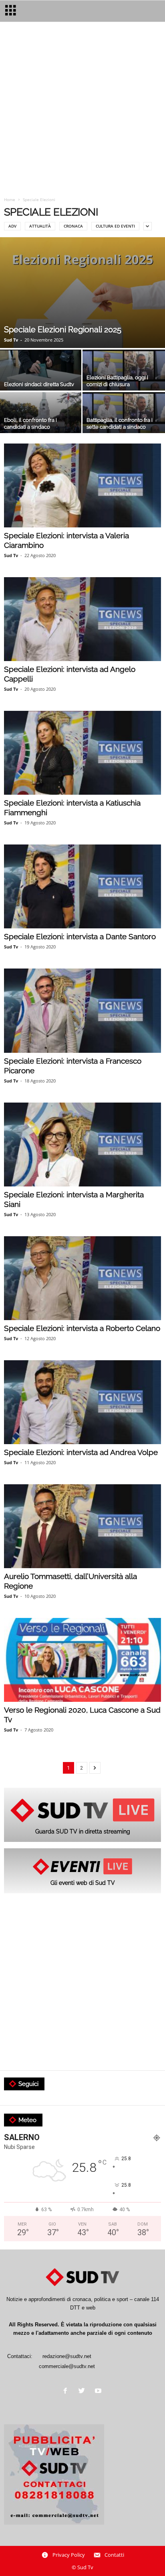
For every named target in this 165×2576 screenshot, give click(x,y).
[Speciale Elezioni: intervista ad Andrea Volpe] (82, 1402)
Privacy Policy (69, 2555)
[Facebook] (67, 2392)
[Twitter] (84, 2392)
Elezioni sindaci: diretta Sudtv (39, 384)
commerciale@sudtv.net (67, 2366)
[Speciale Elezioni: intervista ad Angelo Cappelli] (82, 619)
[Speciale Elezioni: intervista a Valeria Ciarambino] (82, 485)
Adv (12, 226)
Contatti (114, 2555)
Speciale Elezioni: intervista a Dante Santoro (80, 936)
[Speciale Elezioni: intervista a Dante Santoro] (82, 886)
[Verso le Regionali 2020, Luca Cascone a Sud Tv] (82, 1660)
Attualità (40, 226)
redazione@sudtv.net (67, 2356)
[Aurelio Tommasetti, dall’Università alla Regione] (82, 1526)
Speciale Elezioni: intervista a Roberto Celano (82, 1328)
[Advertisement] (82, 110)
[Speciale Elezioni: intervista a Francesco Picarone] (82, 1010)
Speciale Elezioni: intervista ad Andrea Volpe (81, 1452)
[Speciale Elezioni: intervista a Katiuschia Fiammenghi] (82, 753)
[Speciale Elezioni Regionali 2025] (82, 293)
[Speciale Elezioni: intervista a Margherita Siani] (82, 1145)
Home (10, 199)
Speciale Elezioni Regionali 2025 (63, 330)
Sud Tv (11, 340)
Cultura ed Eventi (115, 226)
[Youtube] (99, 2392)
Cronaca (73, 226)
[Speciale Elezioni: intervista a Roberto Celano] (82, 1278)
